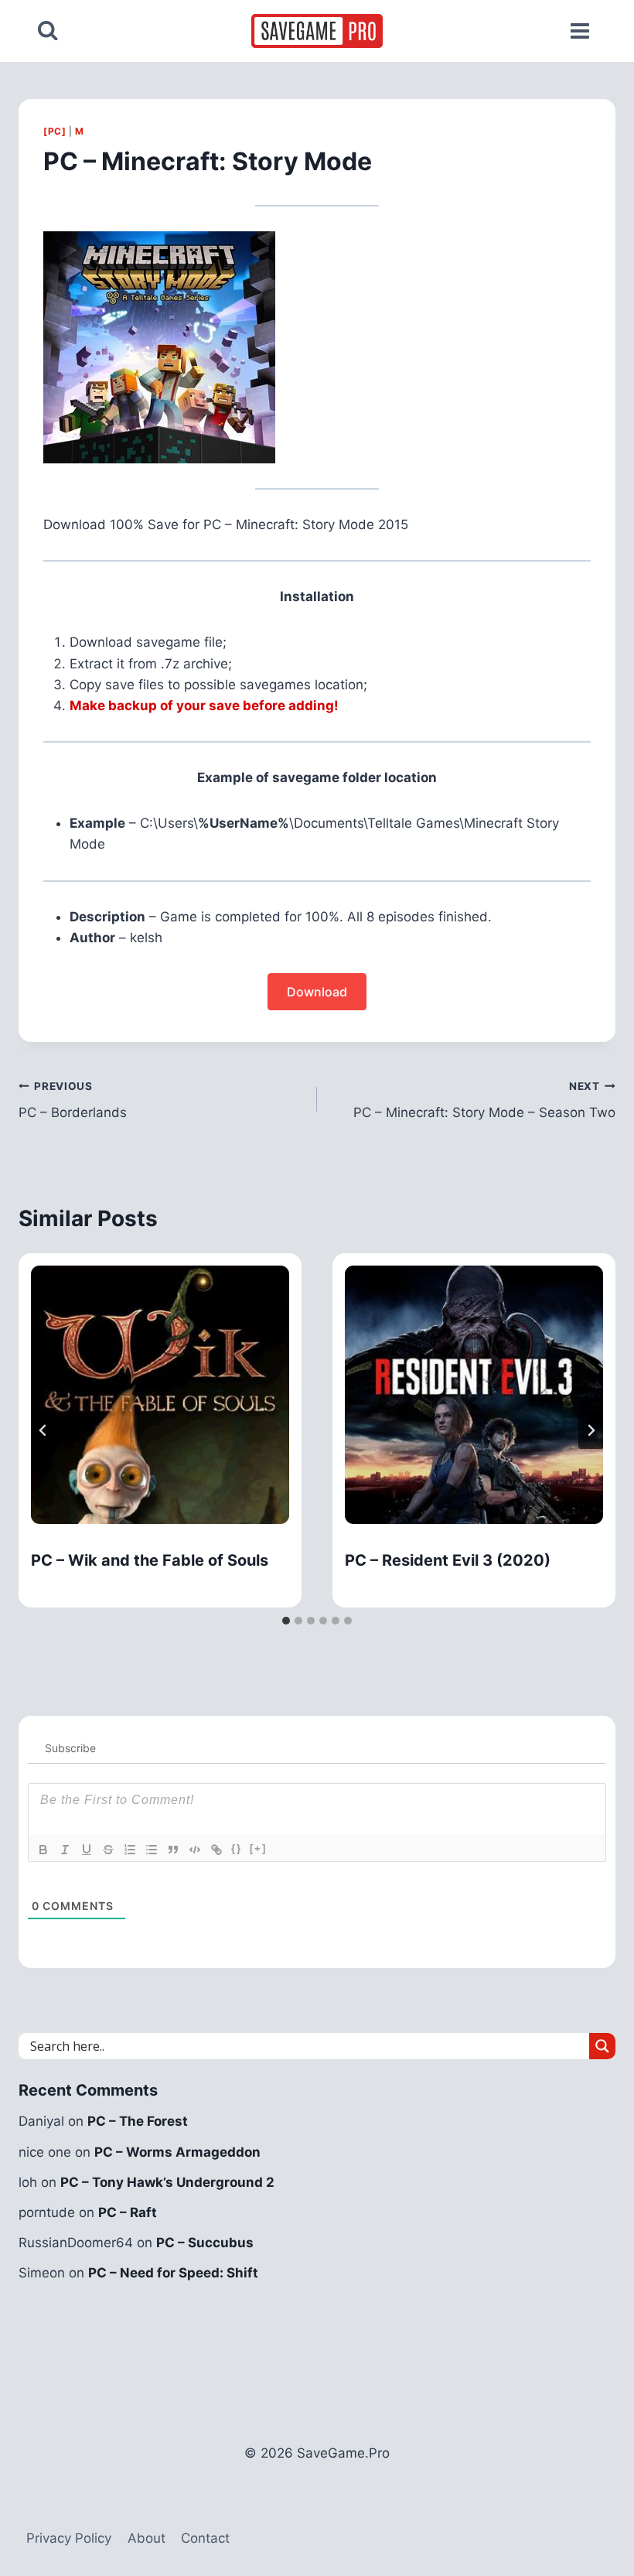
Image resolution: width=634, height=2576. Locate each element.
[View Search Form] (48, 31)
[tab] (286, 1621)
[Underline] (87, 1850)
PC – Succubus (205, 2243)
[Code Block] (195, 1850)
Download (317, 992)
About (147, 2538)
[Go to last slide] (43, 1430)
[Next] (591, 1430)
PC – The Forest (138, 2121)
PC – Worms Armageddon (177, 2152)
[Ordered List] (130, 1850)
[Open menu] (579, 31)
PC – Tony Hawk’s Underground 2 (167, 2182)
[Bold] (43, 1850)
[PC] (55, 131)
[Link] (216, 1850)
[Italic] (65, 1850)
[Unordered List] (152, 1850)
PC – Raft (128, 2212)
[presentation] (160, 1395)
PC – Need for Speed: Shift (173, 2273)
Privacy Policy (69, 2538)
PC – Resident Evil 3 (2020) (448, 1560)
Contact (205, 2538)
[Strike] (108, 1850)
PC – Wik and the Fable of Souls (150, 1560)
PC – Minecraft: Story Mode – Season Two (484, 1100)
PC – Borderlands (73, 1100)
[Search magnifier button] (602, 2046)
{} (237, 1848)
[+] (258, 1848)
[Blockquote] (173, 1850)
